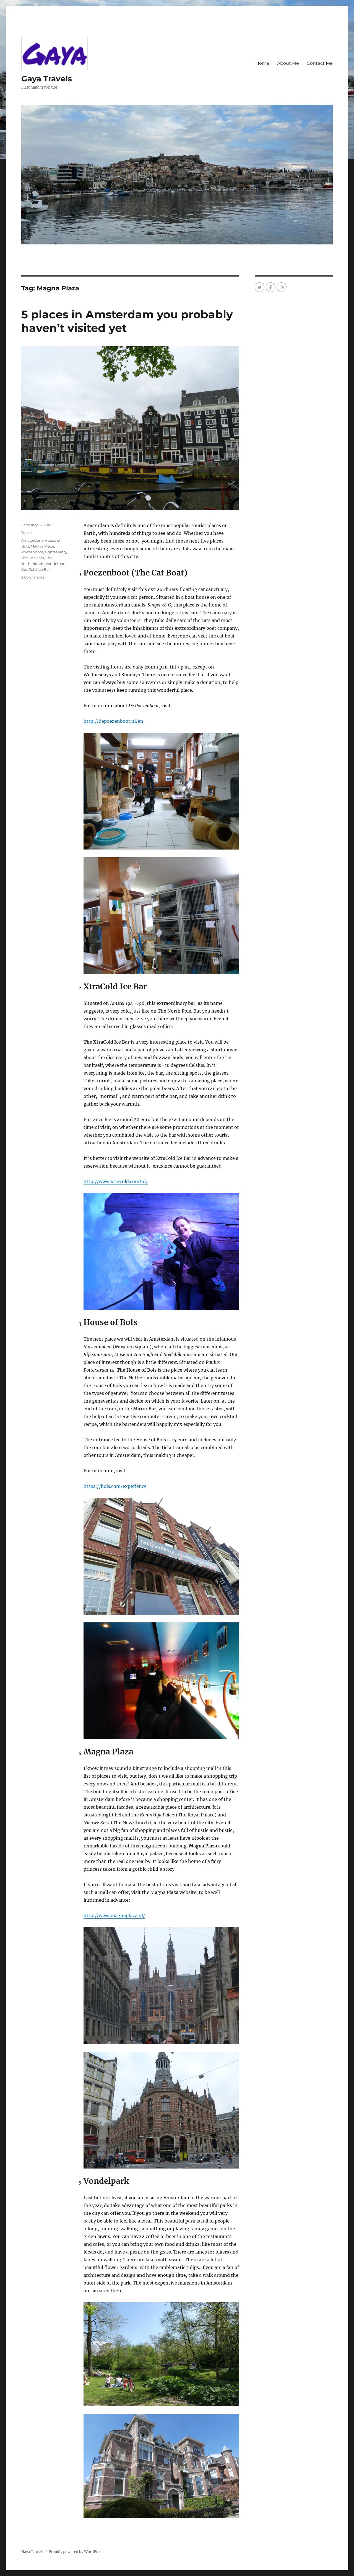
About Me (288, 63)
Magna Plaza (42, 546)
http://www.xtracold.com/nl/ (116, 1181)
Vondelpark (56, 564)
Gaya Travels (47, 79)
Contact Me (320, 63)
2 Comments (33, 577)
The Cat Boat (33, 558)
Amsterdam (32, 540)
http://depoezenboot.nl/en (113, 721)
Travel (27, 533)
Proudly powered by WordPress (76, 2552)
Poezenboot (32, 552)
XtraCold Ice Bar (36, 569)
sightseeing (55, 552)
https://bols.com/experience (115, 1486)
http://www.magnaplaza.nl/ (114, 1916)
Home (262, 63)
